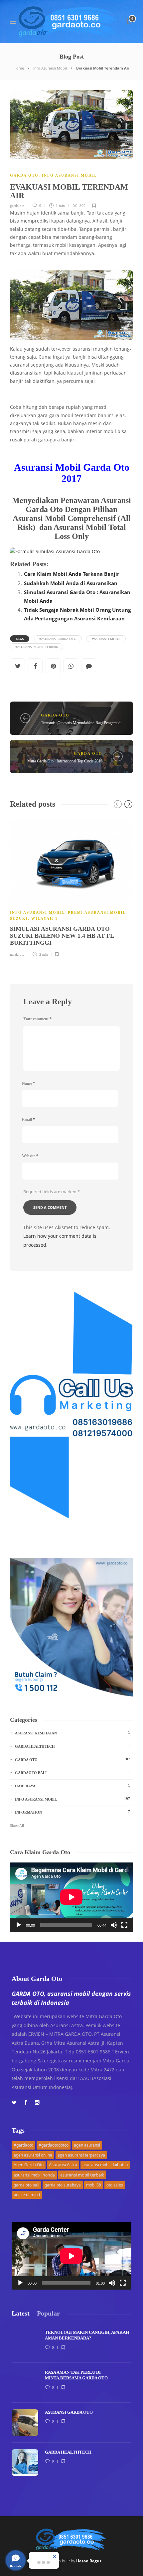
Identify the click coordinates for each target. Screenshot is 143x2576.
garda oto (17, 206)
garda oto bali (26, 2185)
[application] (71, 1897)
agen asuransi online (33, 2155)
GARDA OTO (24, 175)
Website (30, 1156)
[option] (71, 887)
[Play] (19, 1925)
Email (28, 1120)
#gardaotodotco (54, 2145)
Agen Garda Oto (29, 2165)
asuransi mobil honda (34, 2175)
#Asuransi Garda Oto (58, 639)
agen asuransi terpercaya (81, 2155)
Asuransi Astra (63, 2165)
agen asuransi (87, 2145)
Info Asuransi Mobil (50, 68)
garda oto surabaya (63, 2185)
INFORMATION (72, 1812)
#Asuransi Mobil (106, 639)
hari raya (72, 1786)
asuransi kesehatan (72, 1733)
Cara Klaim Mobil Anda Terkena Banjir (72, 574)
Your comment (37, 1019)
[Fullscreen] (124, 1925)
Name (28, 1083)
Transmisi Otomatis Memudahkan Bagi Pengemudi (81, 723)
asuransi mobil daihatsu (105, 2165)
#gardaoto (23, 2145)
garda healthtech (72, 1746)
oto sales (115, 2185)
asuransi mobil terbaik (82, 2175)
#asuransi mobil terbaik (37, 647)
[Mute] (114, 1925)
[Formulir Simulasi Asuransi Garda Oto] (71, 552)
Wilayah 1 (45, 918)
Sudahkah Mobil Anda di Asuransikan (71, 583)
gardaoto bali (72, 1772)
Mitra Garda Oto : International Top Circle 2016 (65, 761)
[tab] (21, 2313)
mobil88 (94, 2185)
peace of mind (27, 2195)
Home (19, 68)
